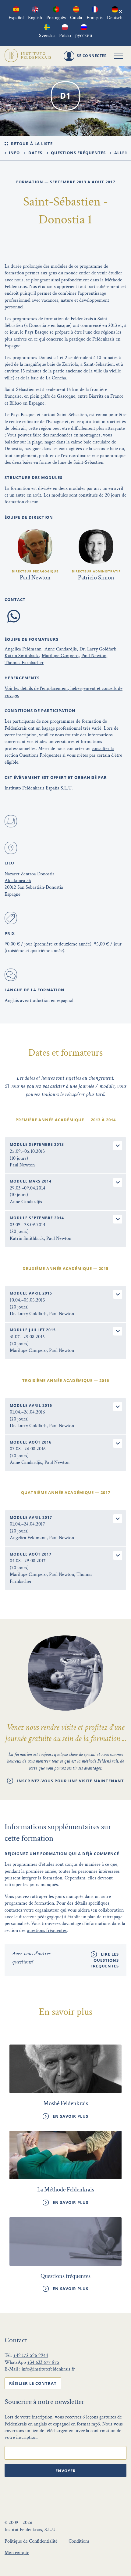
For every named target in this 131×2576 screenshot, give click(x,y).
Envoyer (66, 2471)
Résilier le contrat (33, 2383)
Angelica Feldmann (23, 649)
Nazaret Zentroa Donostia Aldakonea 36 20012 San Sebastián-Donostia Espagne (34, 884)
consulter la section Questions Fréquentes (59, 752)
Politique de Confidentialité (31, 2541)
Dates (35, 153)
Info (14, 153)
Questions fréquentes (78, 153)
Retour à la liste (31, 144)
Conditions (79, 2541)
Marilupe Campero (60, 656)
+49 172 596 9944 (31, 2355)
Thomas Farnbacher (24, 663)
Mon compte (17, 2553)
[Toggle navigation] (119, 56)
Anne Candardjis (61, 649)
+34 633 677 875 (43, 2362)
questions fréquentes (47, 1931)
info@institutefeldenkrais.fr (48, 2369)
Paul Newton (94, 656)
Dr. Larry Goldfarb (98, 649)
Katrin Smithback (22, 656)
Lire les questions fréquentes (105, 1960)
